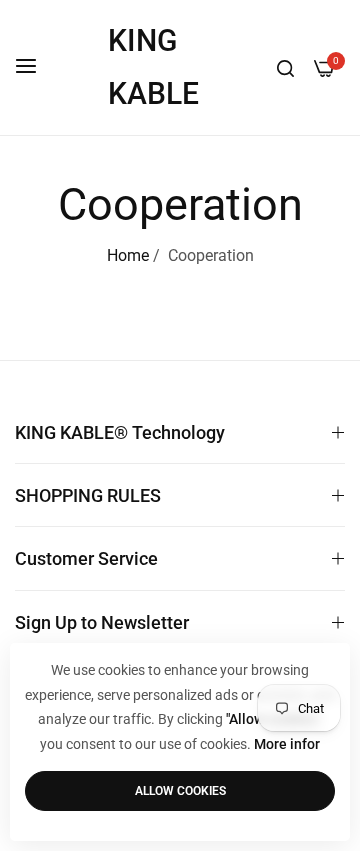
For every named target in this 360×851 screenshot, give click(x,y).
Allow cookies (180, 791)
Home (128, 255)
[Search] (285, 68)
